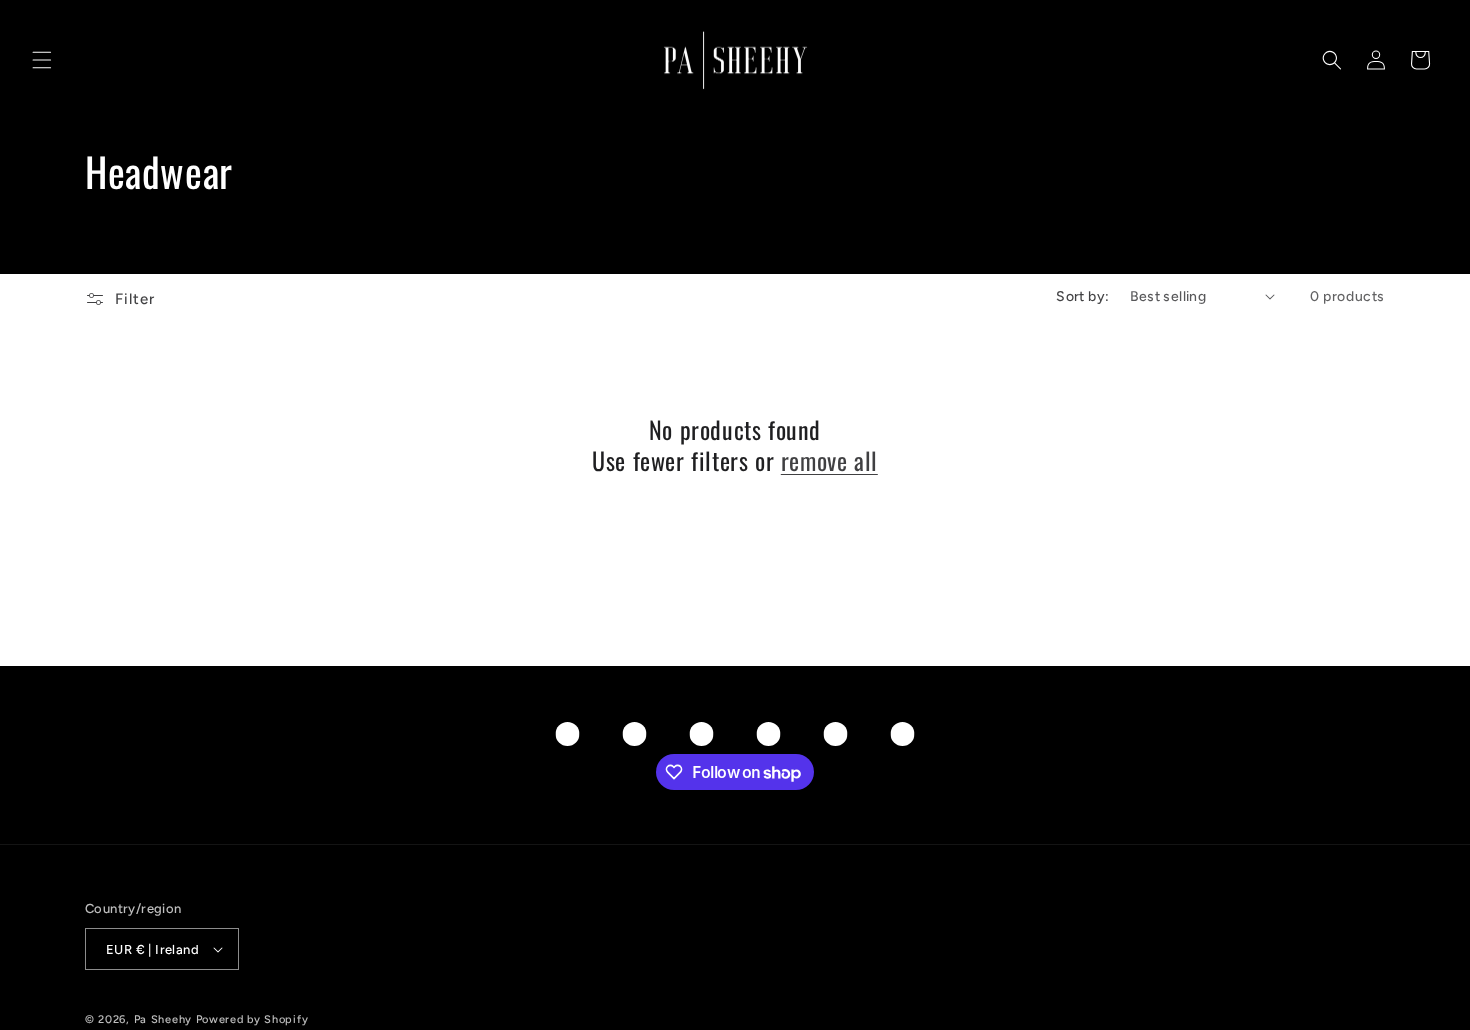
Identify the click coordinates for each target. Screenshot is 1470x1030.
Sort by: (1082, 296)
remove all (829, 460)
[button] (42, 60)
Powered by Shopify (252, 1019)
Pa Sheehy (163, 1019)
